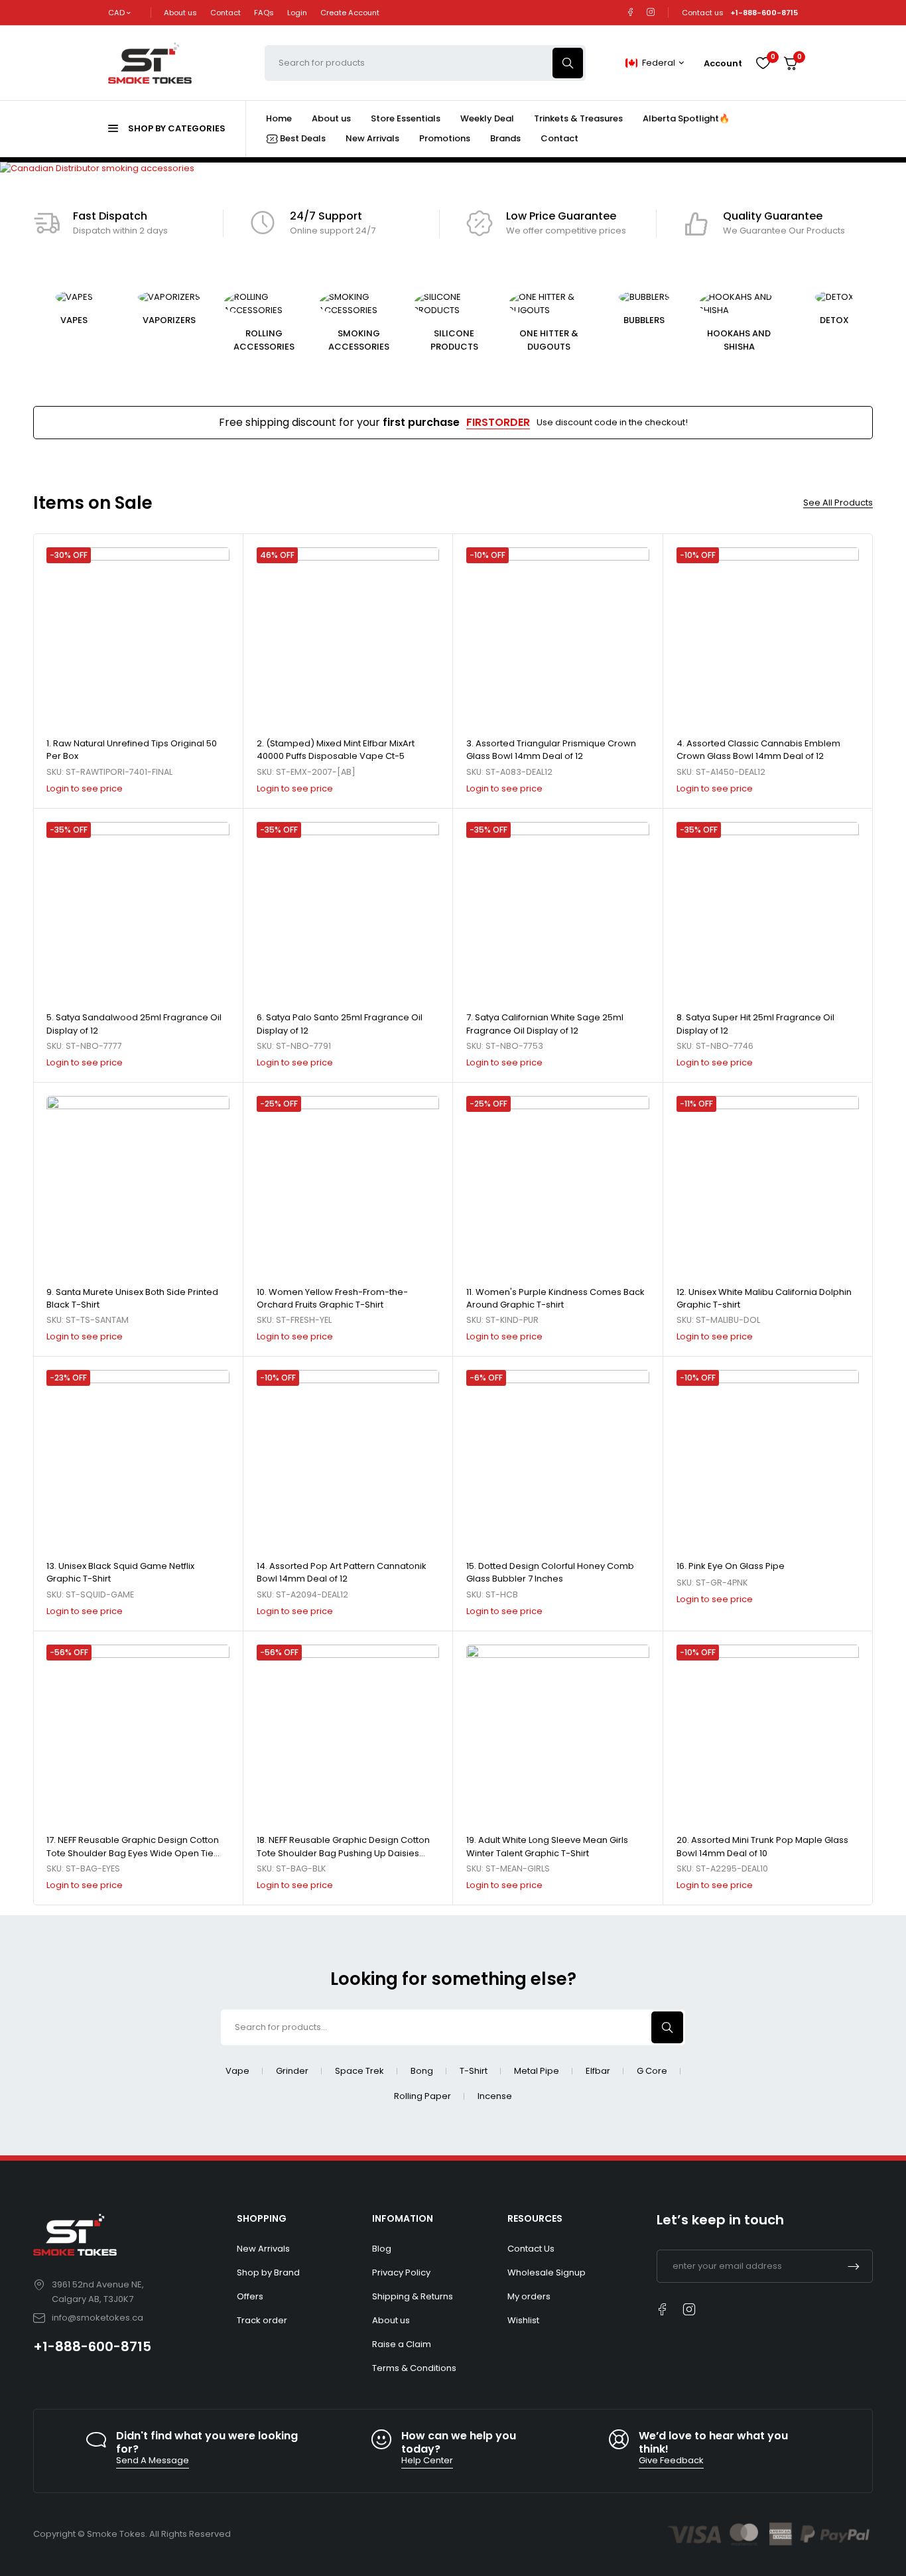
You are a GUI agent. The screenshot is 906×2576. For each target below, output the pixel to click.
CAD (116, 13)
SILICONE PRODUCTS (454, 340)
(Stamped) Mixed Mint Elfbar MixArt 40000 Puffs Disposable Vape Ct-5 (336, 750)
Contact (226, 13)
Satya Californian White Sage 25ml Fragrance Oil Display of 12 (545, 1024)
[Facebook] (630, 12)
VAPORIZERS (169, 320)
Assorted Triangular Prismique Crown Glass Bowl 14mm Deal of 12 (551, 750)
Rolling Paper (422, 2096)
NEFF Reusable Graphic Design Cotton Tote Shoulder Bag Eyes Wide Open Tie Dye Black (133, 1853)
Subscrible (854, 2266)
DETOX (834, 320)
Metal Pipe (537, 2071)
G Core (652, 2071)
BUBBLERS (644, 320)
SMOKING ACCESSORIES (359, 340)
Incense (495, 2096)
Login (297, 13)
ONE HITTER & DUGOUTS (549, 340)
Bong (422, 2071)
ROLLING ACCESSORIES (264, 340)
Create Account (350, 13)
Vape (237, 2071)
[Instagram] (651, 12)
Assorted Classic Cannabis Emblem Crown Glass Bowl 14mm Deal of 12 (758, 750)
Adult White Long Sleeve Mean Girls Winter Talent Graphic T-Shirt (547, 1847)
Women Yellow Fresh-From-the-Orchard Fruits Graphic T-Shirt (332, 1299)
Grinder (292, 2071)
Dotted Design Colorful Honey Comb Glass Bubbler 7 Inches (550, 1573)
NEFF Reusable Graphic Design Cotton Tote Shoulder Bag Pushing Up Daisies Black (343, 1853)
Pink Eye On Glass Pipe (737, 1566)
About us (180, 13)
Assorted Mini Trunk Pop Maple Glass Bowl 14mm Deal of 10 (762, 1847)
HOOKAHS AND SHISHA (739, 340)
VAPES (74, 320)
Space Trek (359, 2071)
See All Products (838, 503)
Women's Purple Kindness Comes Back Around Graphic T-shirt (555, 1299)
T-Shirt (474, 2071)
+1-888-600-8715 (92, 2346)
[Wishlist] (763, 63)
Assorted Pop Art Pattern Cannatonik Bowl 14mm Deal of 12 (342, 1573)
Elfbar (598, 2071)
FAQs (264, 13)
